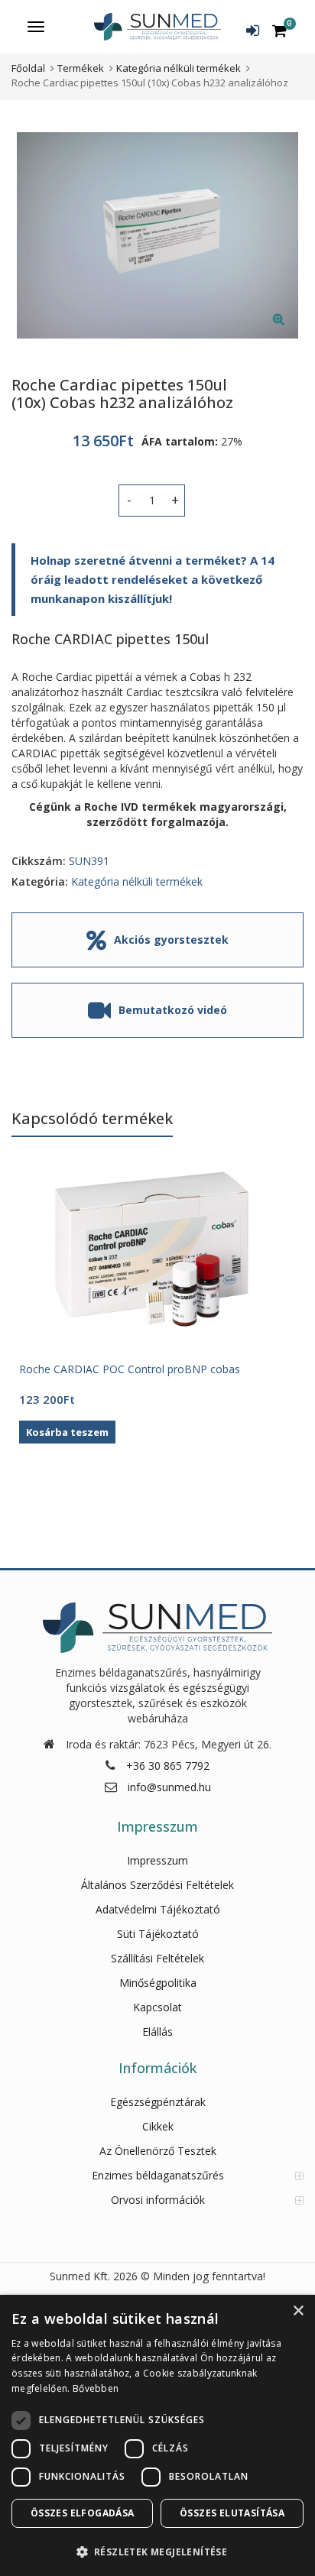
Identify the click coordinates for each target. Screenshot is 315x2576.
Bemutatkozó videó (173, 1010)
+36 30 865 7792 (168, 1766)
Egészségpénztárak (158, 2102)
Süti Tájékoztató (158, 1934)
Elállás (157, 2032)
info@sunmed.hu (169, 1787)
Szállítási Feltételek (157, 1958)
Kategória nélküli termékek (137, 881)
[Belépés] (253, 31)
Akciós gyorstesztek (171, 940)
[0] (279, 31)
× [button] (298, 2311)
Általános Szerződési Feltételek (157, 1885)
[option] (157, 235)
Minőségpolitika (158, 1983)
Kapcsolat (157, 2007)
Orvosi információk (158, 2200)
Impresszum (157, 1860)
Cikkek (158, 2126)
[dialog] (157, 2435)
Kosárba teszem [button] (67, 1432)
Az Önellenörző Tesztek (158, 2151)
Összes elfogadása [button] (83, 2513)
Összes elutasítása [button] (232, 2513)
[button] (291, 331)
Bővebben (96, 2388)
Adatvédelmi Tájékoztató (158, 1909)
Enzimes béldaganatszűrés (158, 2175)
